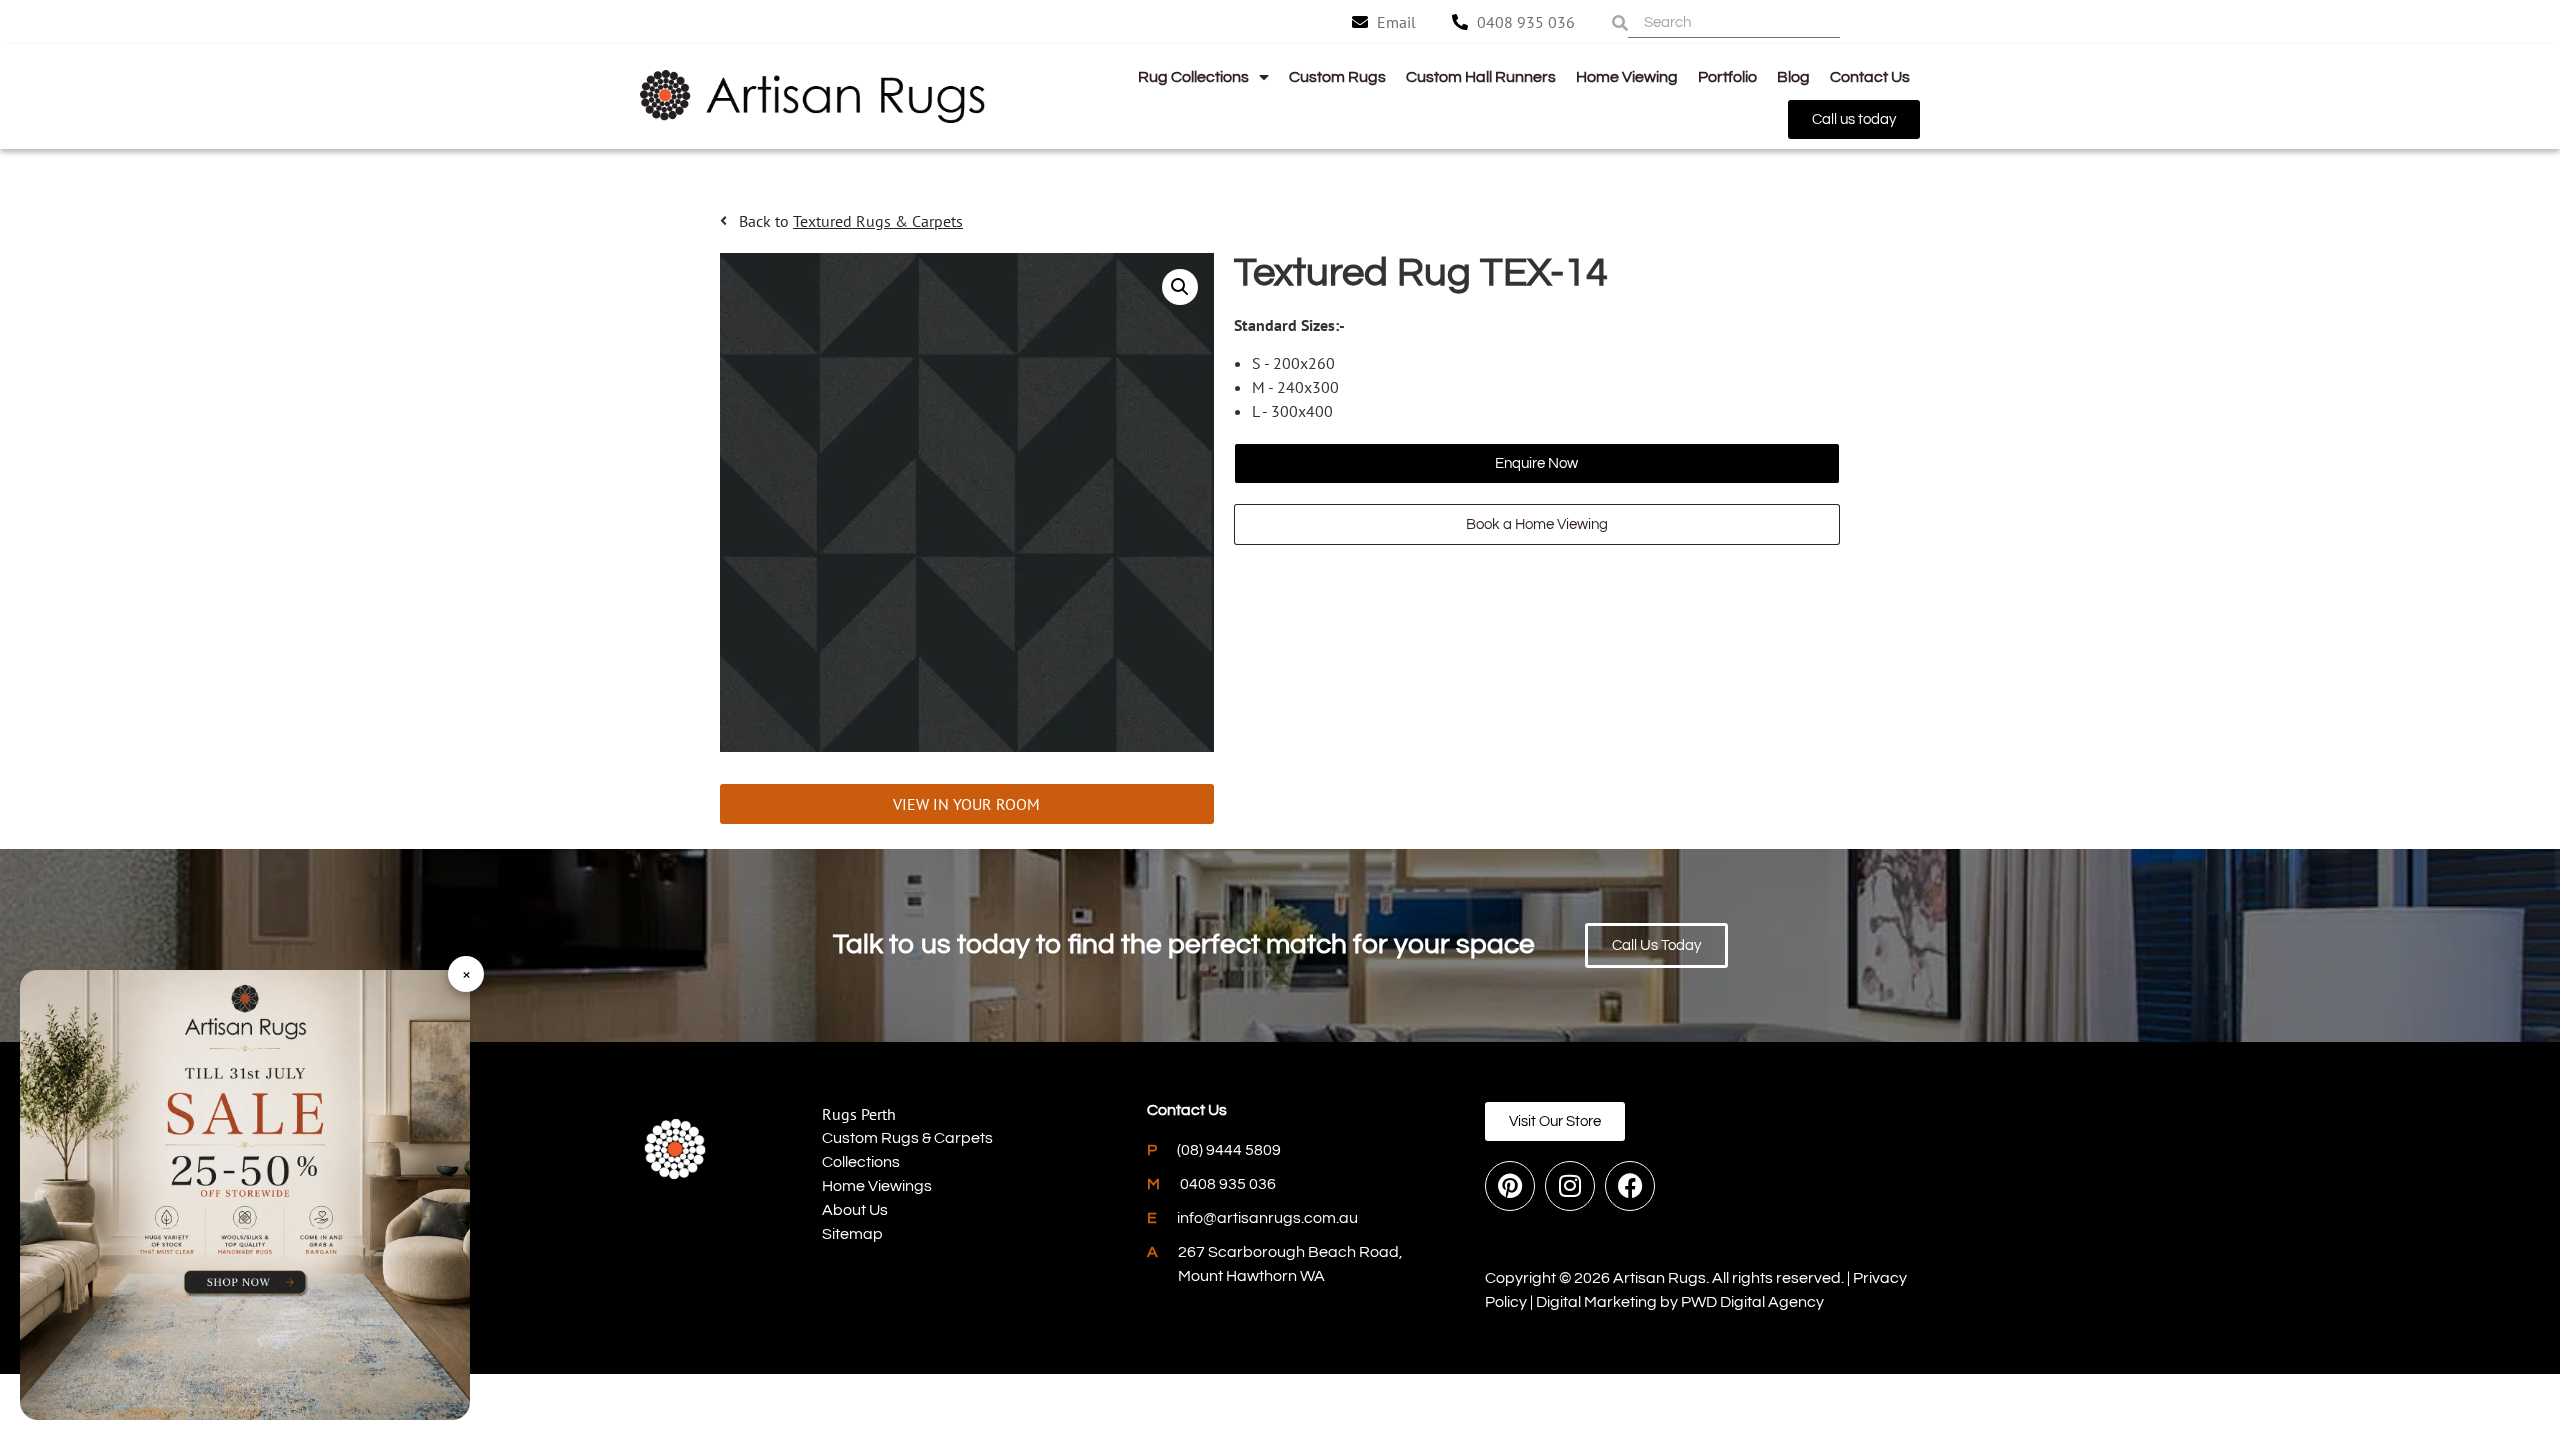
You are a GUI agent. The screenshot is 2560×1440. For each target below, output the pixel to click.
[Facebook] (1630, 1186)
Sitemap (852, 1234)
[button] (1180, 287)
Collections (861, 1162)
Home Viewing (1627, 77)
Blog (1793, 77)
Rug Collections (1193, 77)
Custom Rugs (1337, 77)
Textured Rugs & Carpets (878, 221)
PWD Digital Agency (1752, 1302)
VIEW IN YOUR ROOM (966, 804)
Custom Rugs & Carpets (907, 1138)
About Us (855, 1210)
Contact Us (1870, 77)
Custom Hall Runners (1481, 77)
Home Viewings (877, 1186)
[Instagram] (1570, 1186)
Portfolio (1727, 77)
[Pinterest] (1510, 1186)
